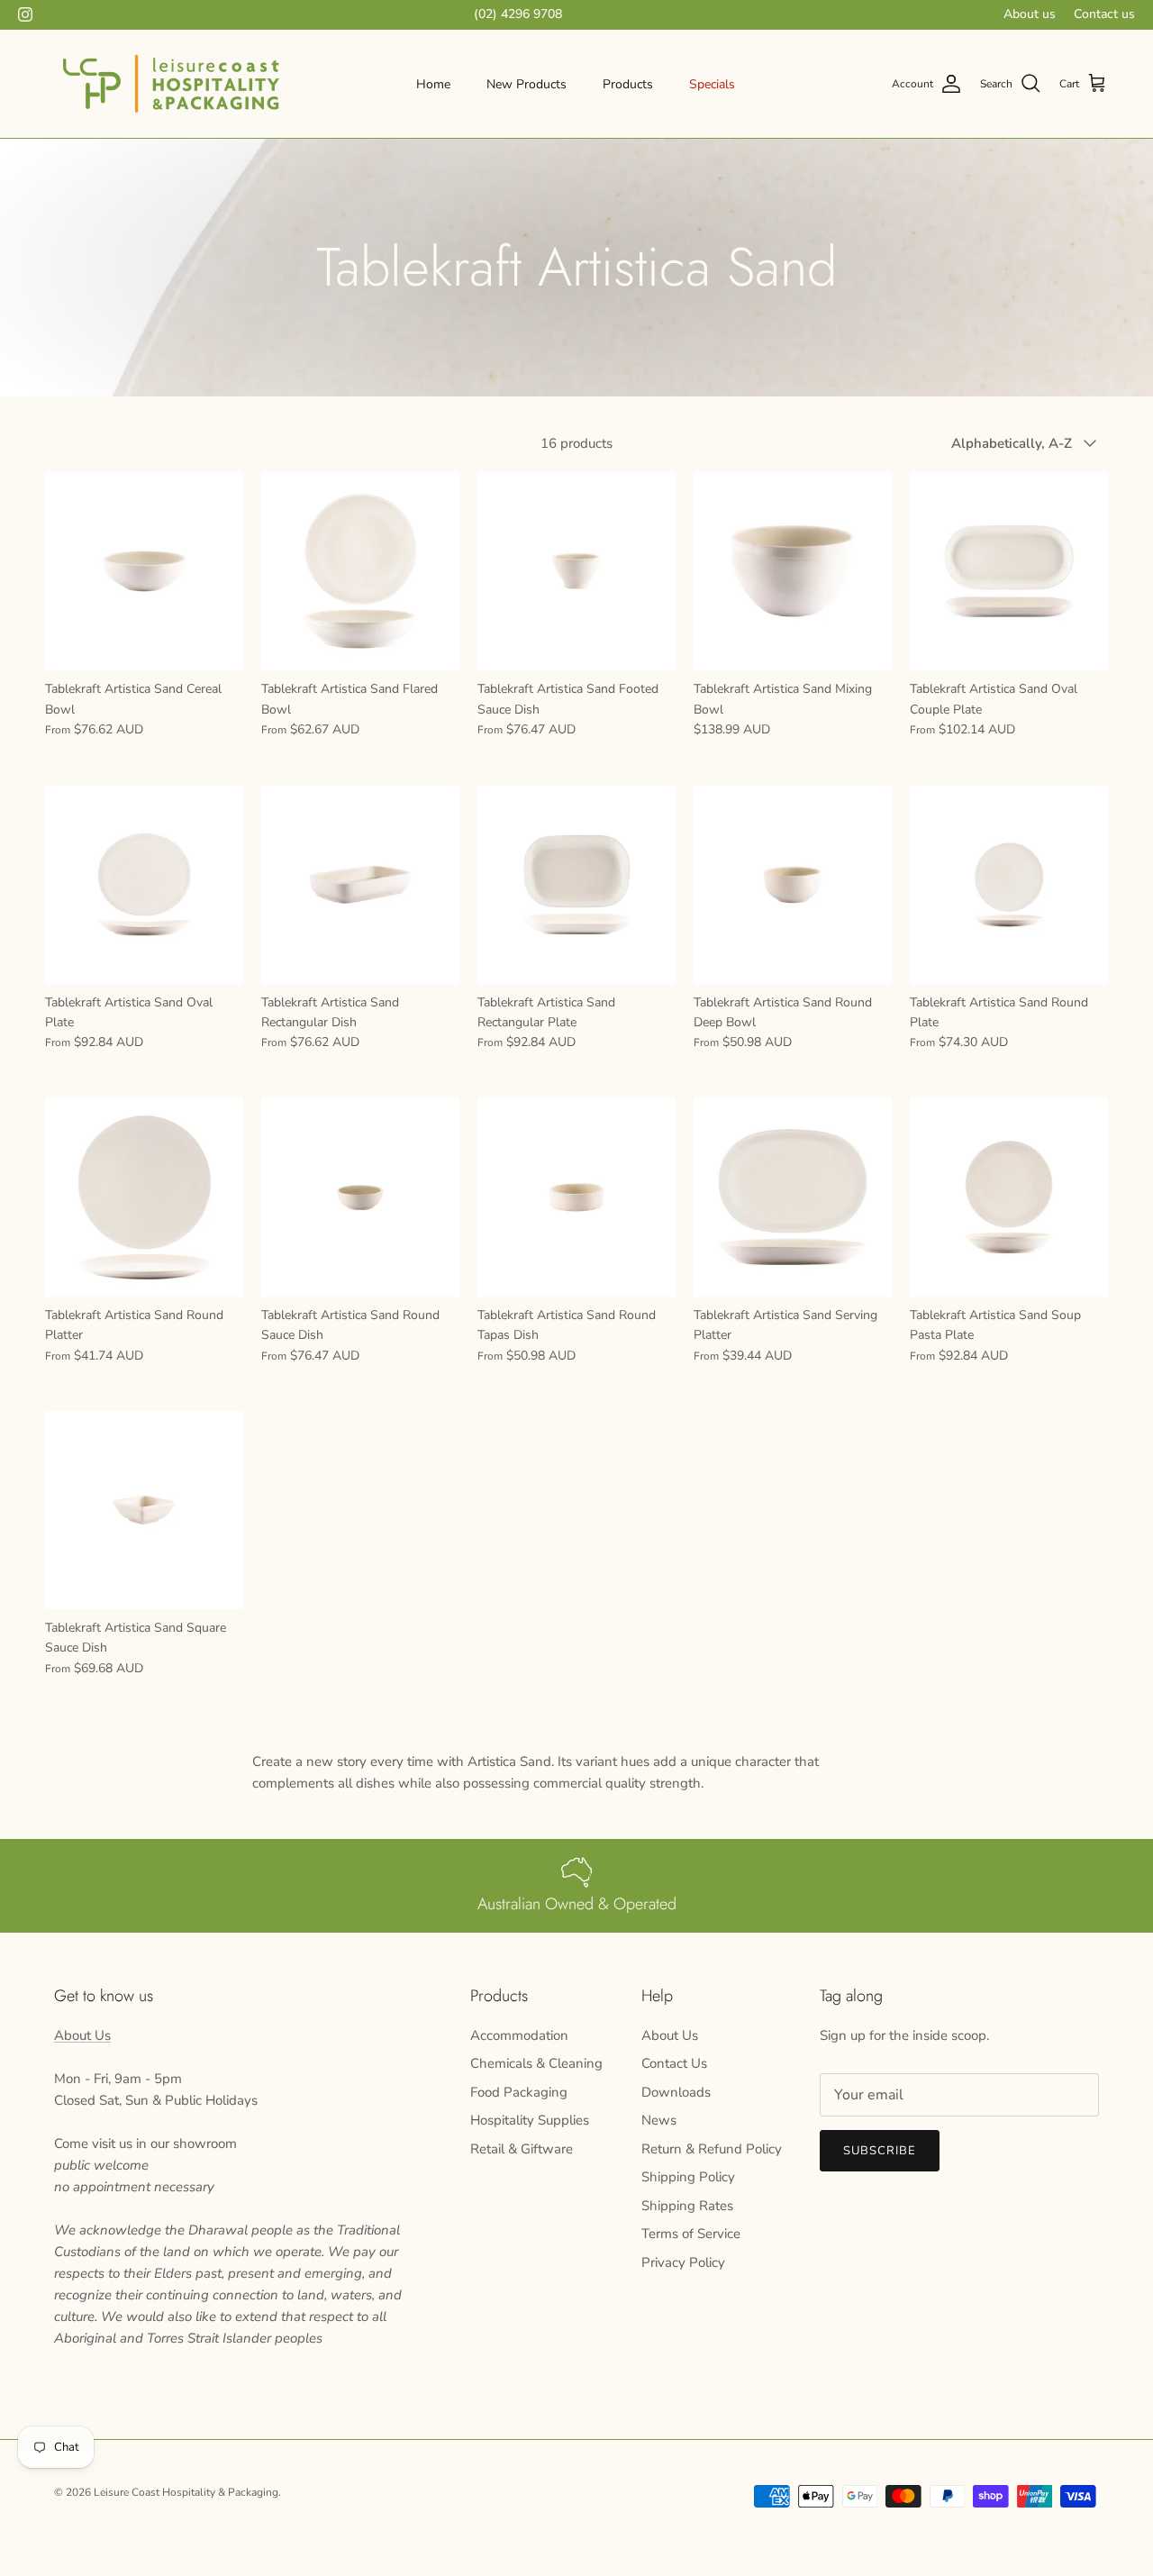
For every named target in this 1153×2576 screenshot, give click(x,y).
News (659, 2120)
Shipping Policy (688, 2177)
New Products (527, 84)
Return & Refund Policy (712, 2149)
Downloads (676, 2092)
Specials (712, 84)
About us (1030, 14)
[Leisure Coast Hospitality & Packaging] (171, 84)
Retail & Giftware (522, 2149)
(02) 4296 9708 (518, 14)
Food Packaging (519, 2092)
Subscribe (880, 2151)
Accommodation (519, 2035)
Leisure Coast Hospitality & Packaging (186, 2492)
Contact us (1104, 14)
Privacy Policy (683, 2262)
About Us (82, 2035)
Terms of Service (691, 2234)
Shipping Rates (687, 2206)
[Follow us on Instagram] (25, 14)
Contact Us (674, 2063)
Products (628, 84)
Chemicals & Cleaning (536, 2063)
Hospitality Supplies (530, 2120)
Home (433, 84)
